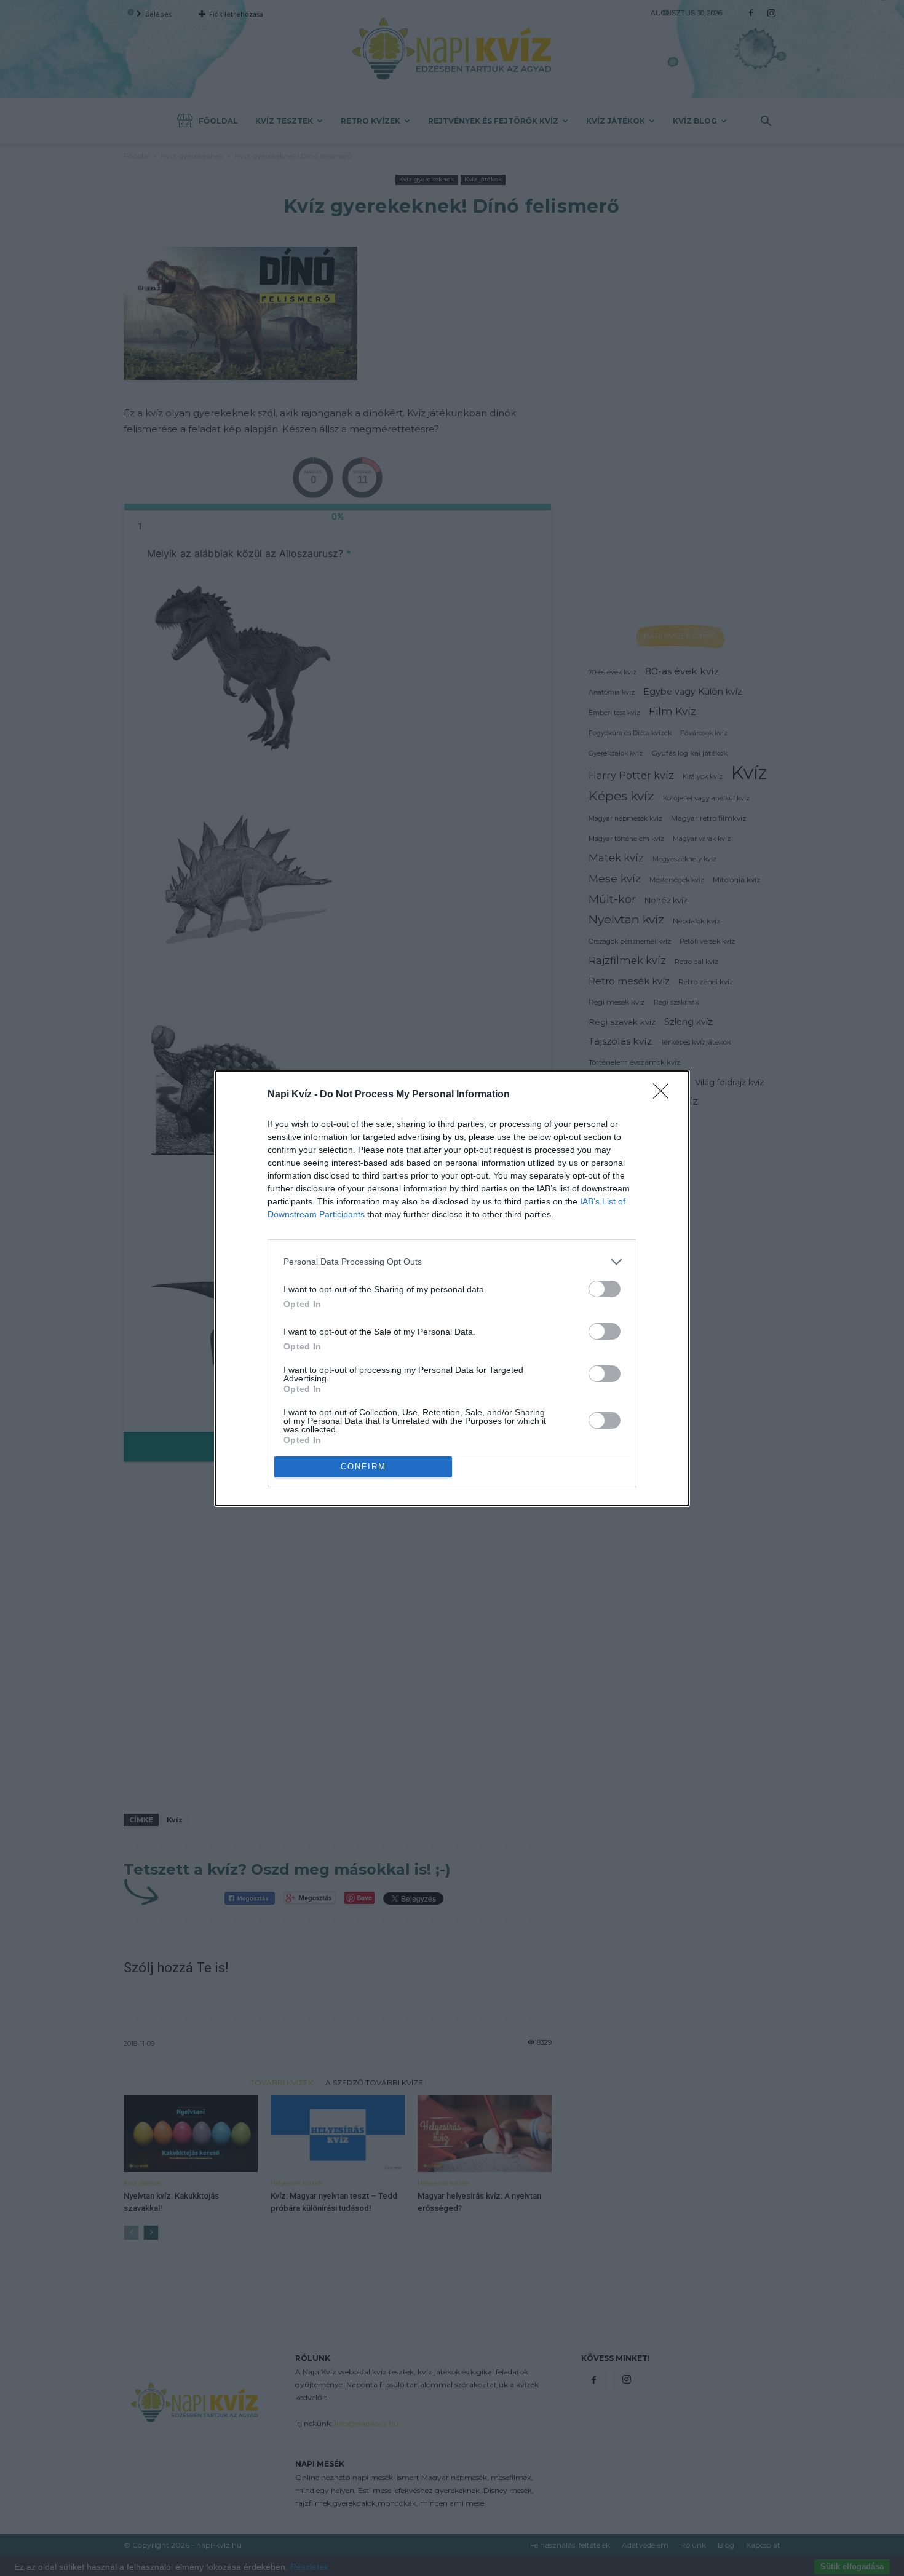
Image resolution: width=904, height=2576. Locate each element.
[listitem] (452, 1262)
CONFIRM (363, 1467)
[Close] (665, 1095)
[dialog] (452, 1288)
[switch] (605, 1289)
